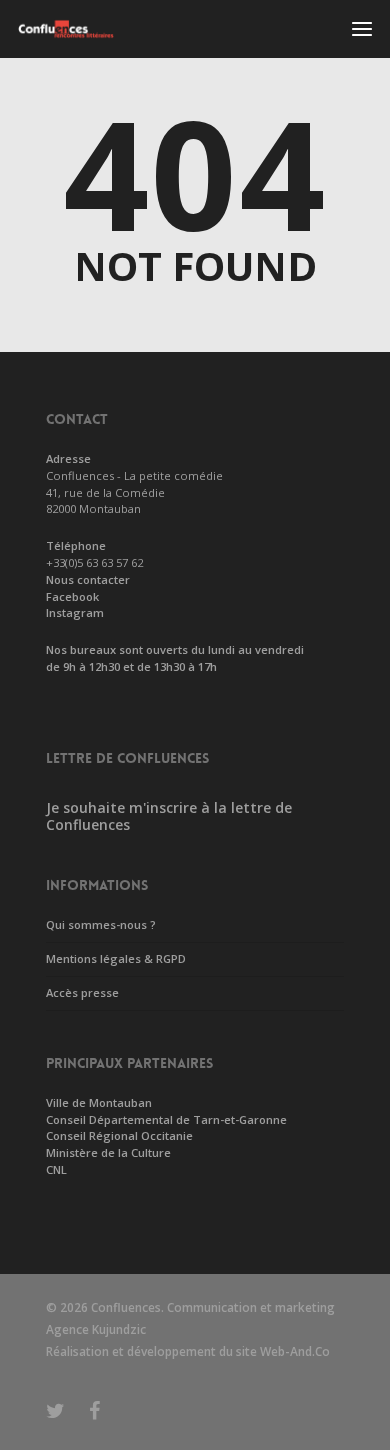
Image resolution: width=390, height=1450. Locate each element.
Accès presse (82, 992)
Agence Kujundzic (96, 1329)
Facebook (72, 596)
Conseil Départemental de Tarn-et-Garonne (166, 1119)
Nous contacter (88, 579)
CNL (56, 1169)
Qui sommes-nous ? (101, 924)
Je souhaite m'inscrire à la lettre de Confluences (169, 816)
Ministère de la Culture (108, 1152)
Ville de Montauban (99, 1102)
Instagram (75, 612)
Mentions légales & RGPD (116, 958)
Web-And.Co (295, 1351)
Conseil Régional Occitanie (119, 1135)
